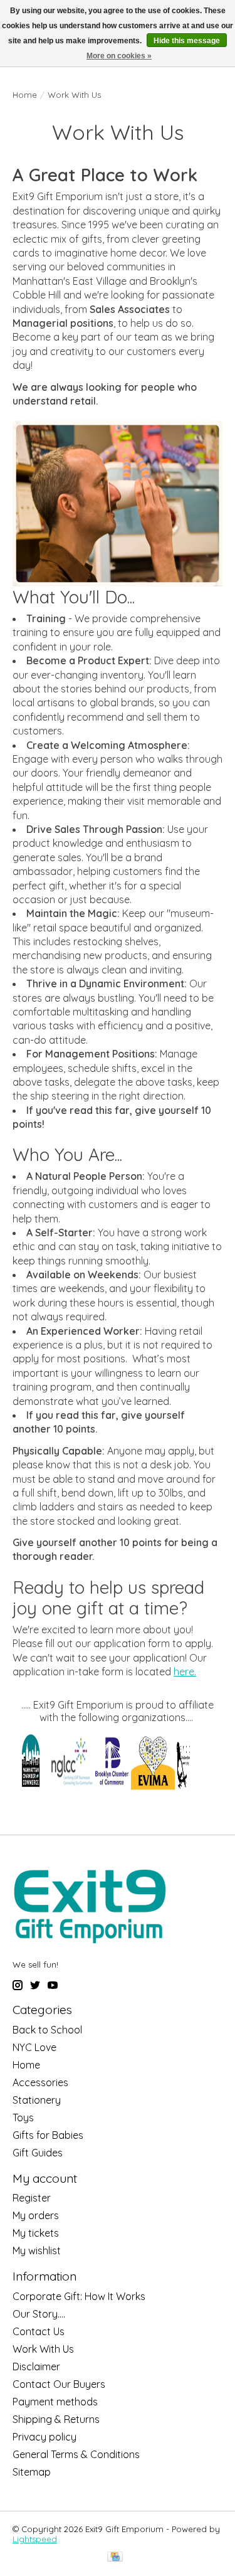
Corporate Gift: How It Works (79, 2296)
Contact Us (39, 2331)
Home (25, 95)
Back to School (47, 2030)
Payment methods (55, 2402)
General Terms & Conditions (76, 2454)
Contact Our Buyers (59, 2384)
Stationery (37, 2100)
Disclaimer (36, 2367)
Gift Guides (38, 2153)
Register (32, 2198)
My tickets (36, 2233)
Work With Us (43, 2349)
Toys (23, 2118)
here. (185, 1672)
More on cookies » (119, 56)
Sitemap (32, 2472)
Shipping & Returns (56, 2419)
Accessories (40, 2082)
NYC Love (34, 2047)
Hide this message (187, 41)
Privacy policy (44, 2437)
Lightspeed (35, 2539)
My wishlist (37, 2250)
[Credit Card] (115, 2557)
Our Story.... (39, 2314)
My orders (36, 2215)
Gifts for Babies (48, 2135)
